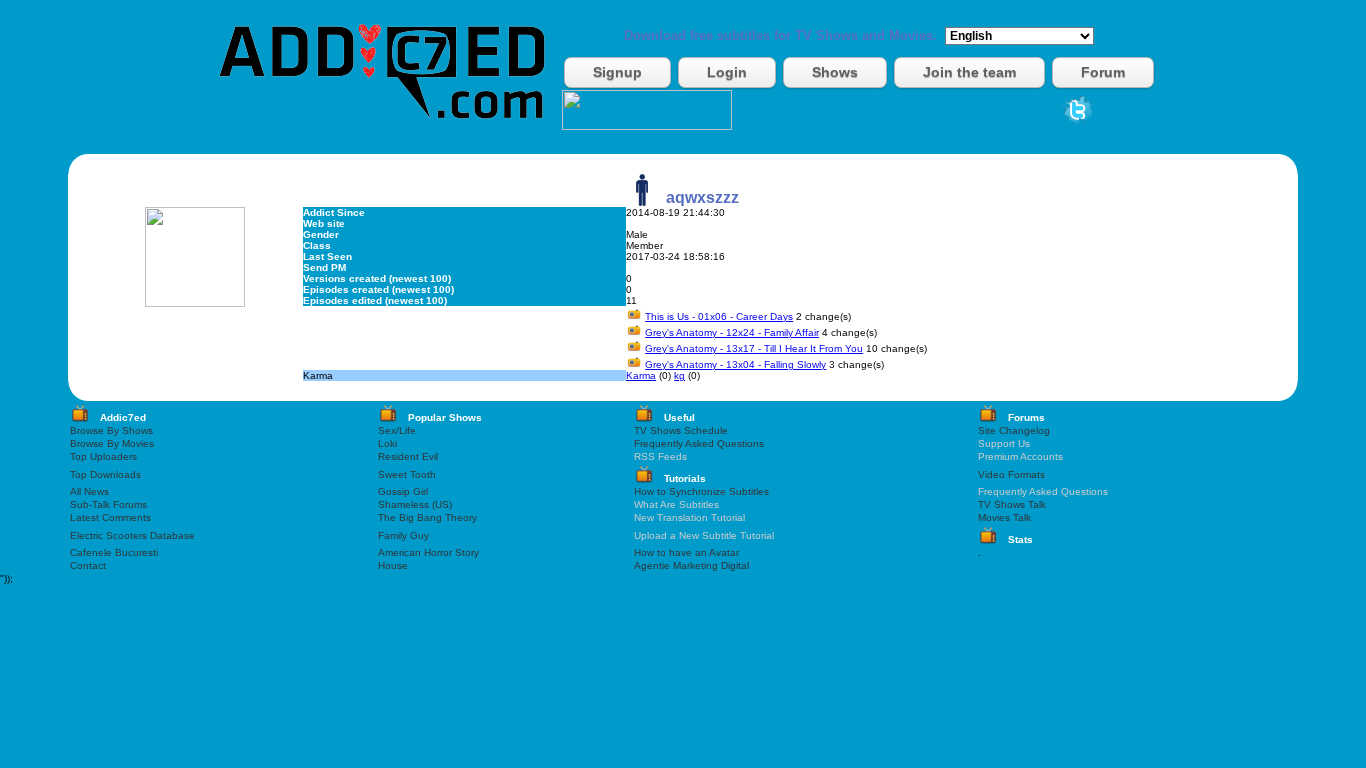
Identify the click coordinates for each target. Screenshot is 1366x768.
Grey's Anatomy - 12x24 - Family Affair (732, 332)
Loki (387, 443)
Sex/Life (397, 430)
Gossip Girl (403, 491)
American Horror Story (428, 552)
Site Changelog (1014, 430)
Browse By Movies (112, 443)
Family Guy (403, 535)
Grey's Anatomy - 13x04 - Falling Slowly (735, 364)
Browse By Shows (111, 430)
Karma (641, 375)
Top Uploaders (103, 456)
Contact (88, 565)
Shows (835, 72)
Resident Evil (408, 456)
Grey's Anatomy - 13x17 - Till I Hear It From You (754, 348)
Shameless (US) (415, 504)
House (393, 565)
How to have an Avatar (686, 552)
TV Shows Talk (1012, 504)
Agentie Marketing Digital (691, 565)
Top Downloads (105, 474)
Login (727, 72)
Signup (617, 72)
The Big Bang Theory (427, 517)
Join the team (969, 72)
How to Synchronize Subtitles (701, 491)
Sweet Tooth (407, 474)
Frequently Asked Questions (699, 443)
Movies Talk (1004, 517)
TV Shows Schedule (681, 430)
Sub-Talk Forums (108, 504)
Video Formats (1011, 474)
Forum (1103, 72)
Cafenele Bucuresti (114, 552)
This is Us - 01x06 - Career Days (719, 316)
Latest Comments (110, 517)
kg (679, 375)
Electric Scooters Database (132, 535)
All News (89, 491)
